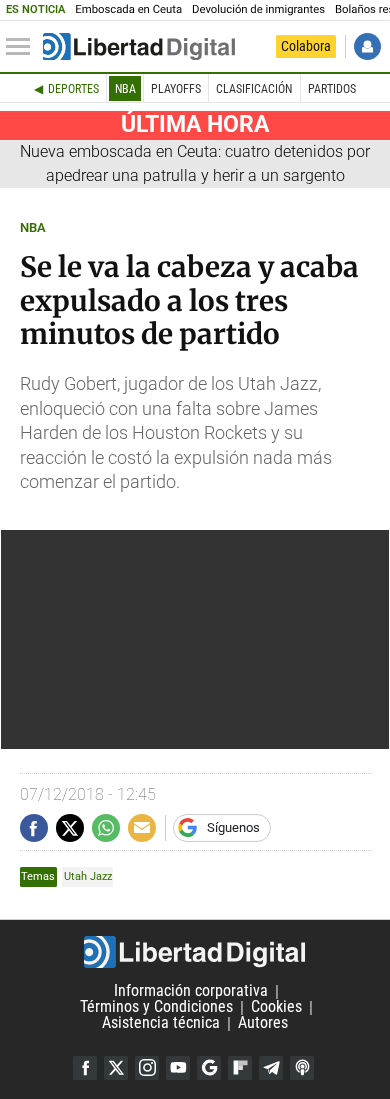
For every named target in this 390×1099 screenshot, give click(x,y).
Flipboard (240, 1068)
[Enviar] (106, 828)
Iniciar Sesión (367, 46)
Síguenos (233, 827)
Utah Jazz (88, 876)
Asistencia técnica (161, 1023)
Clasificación (254, 89)
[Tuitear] (70, 828)
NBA (125, 89)
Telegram (271, 1068)
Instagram (147, 1068)
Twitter (116, 1068)
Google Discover (209, 1068)
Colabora (306, 46)
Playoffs (176, 89)
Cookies (276, 1007)
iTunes (302, 1068)
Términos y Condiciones (156, 1007)
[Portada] (139, 47)
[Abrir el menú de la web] (23, 47)
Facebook (85, 1068)
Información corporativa (191, 991)
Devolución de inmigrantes (258, 9)
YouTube (178, 1068)
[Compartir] (34, 828)
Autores (263, 1023)
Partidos (332, 89)
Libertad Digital (195, 952)
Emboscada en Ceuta (128, 9)
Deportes (73, 89)
